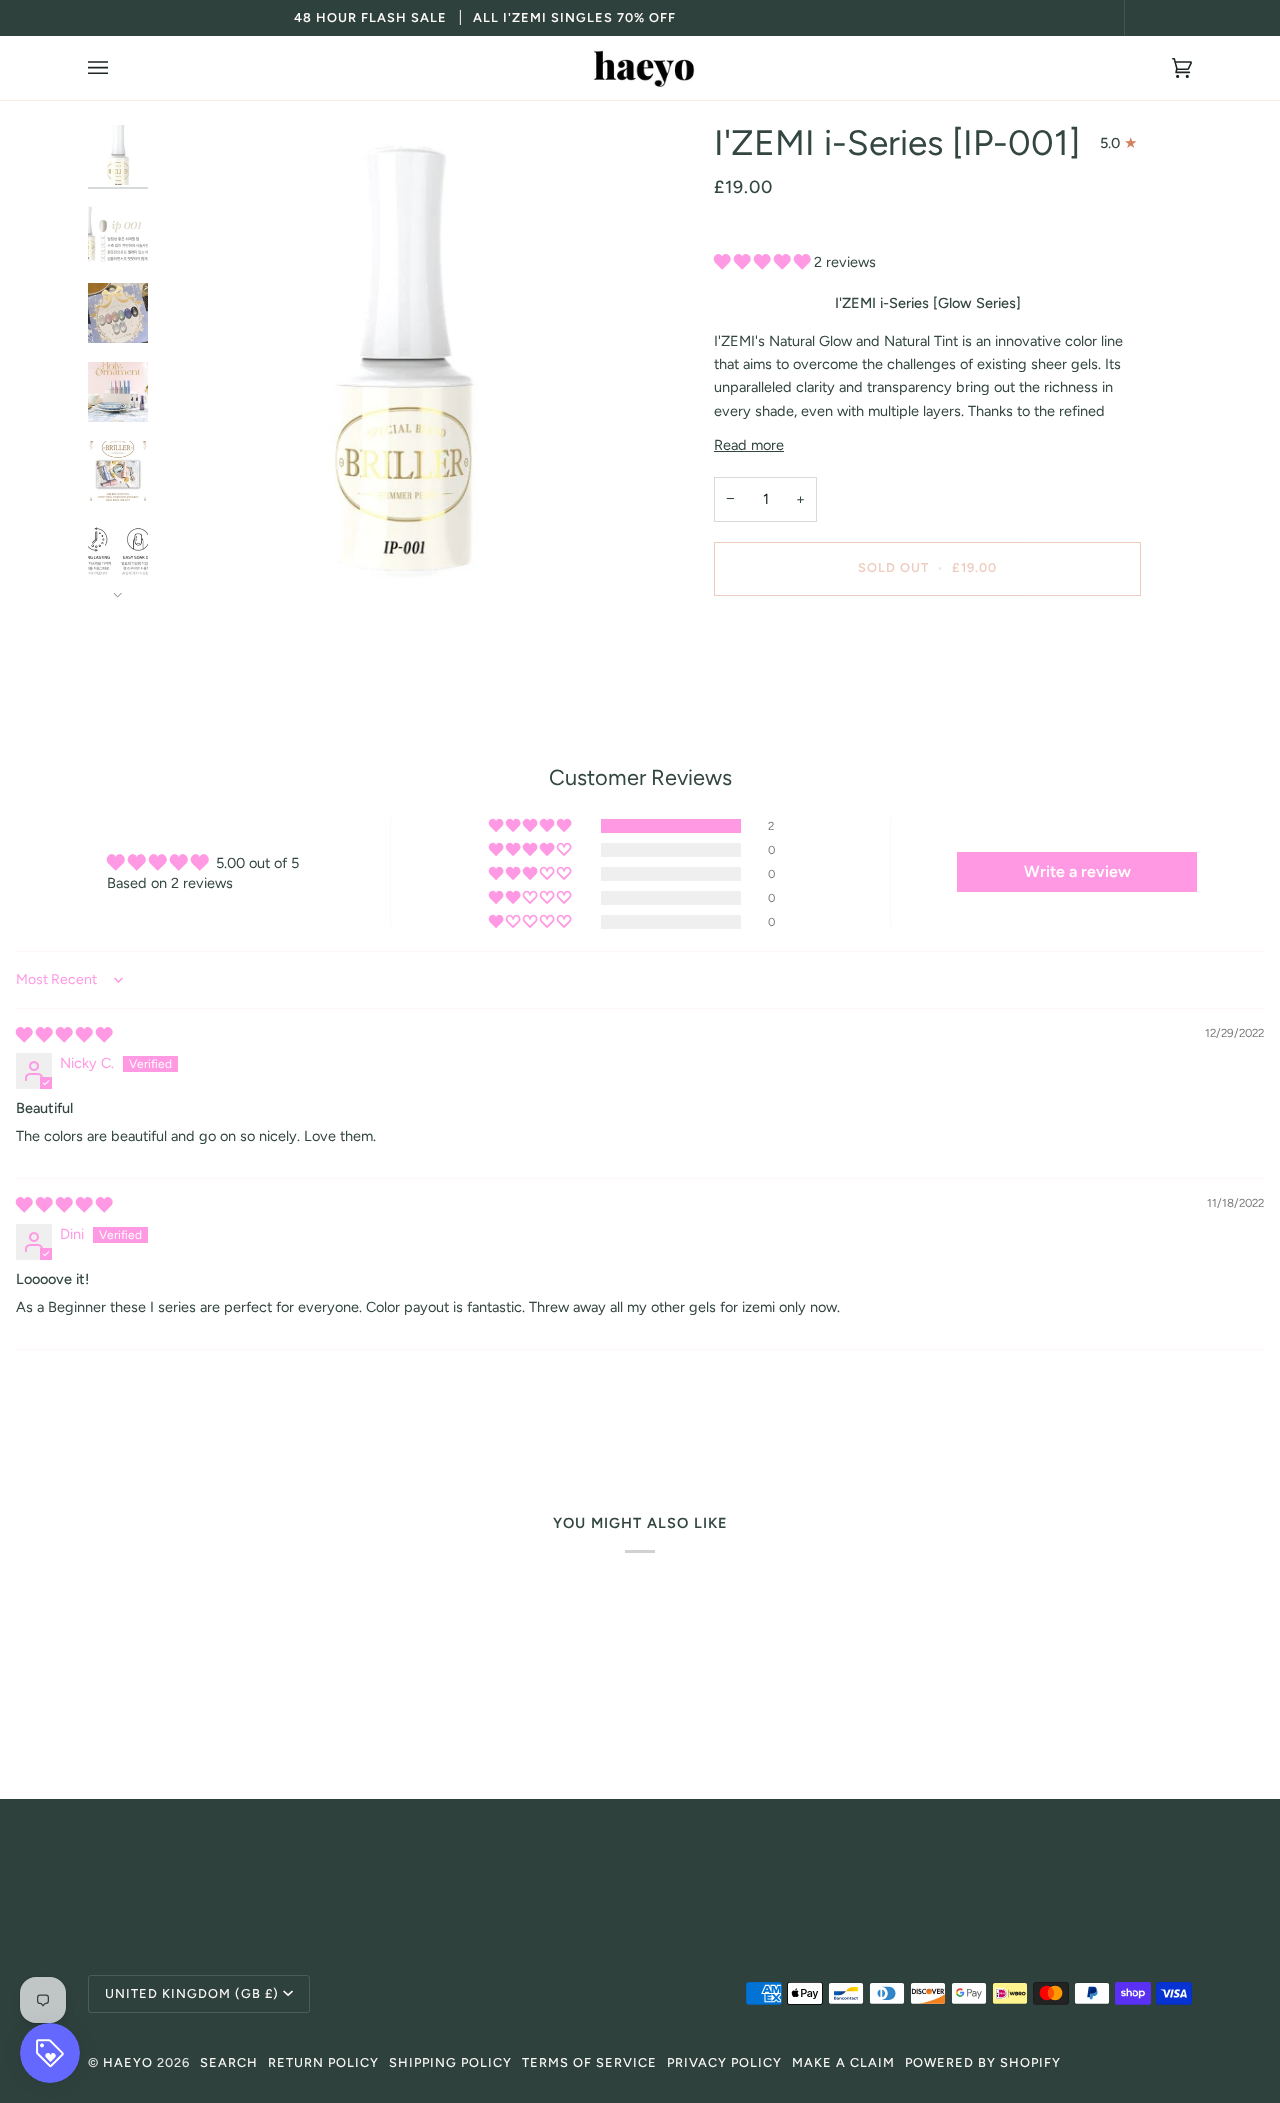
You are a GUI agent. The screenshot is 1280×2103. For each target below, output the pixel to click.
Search (229, 2062)
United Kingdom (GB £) (192, 1993)
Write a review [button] (1077, 871)
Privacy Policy (724, 2062)
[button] (764, 262)
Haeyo (128, 2062)
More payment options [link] (787, 690)
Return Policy (323, 2062)
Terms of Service (589, 2062)
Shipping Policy (450, 2062)
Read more (749, 445)
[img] (64, 1035)
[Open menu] (118, 68)
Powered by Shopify (983, 2062)
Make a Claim (843, 2062)
